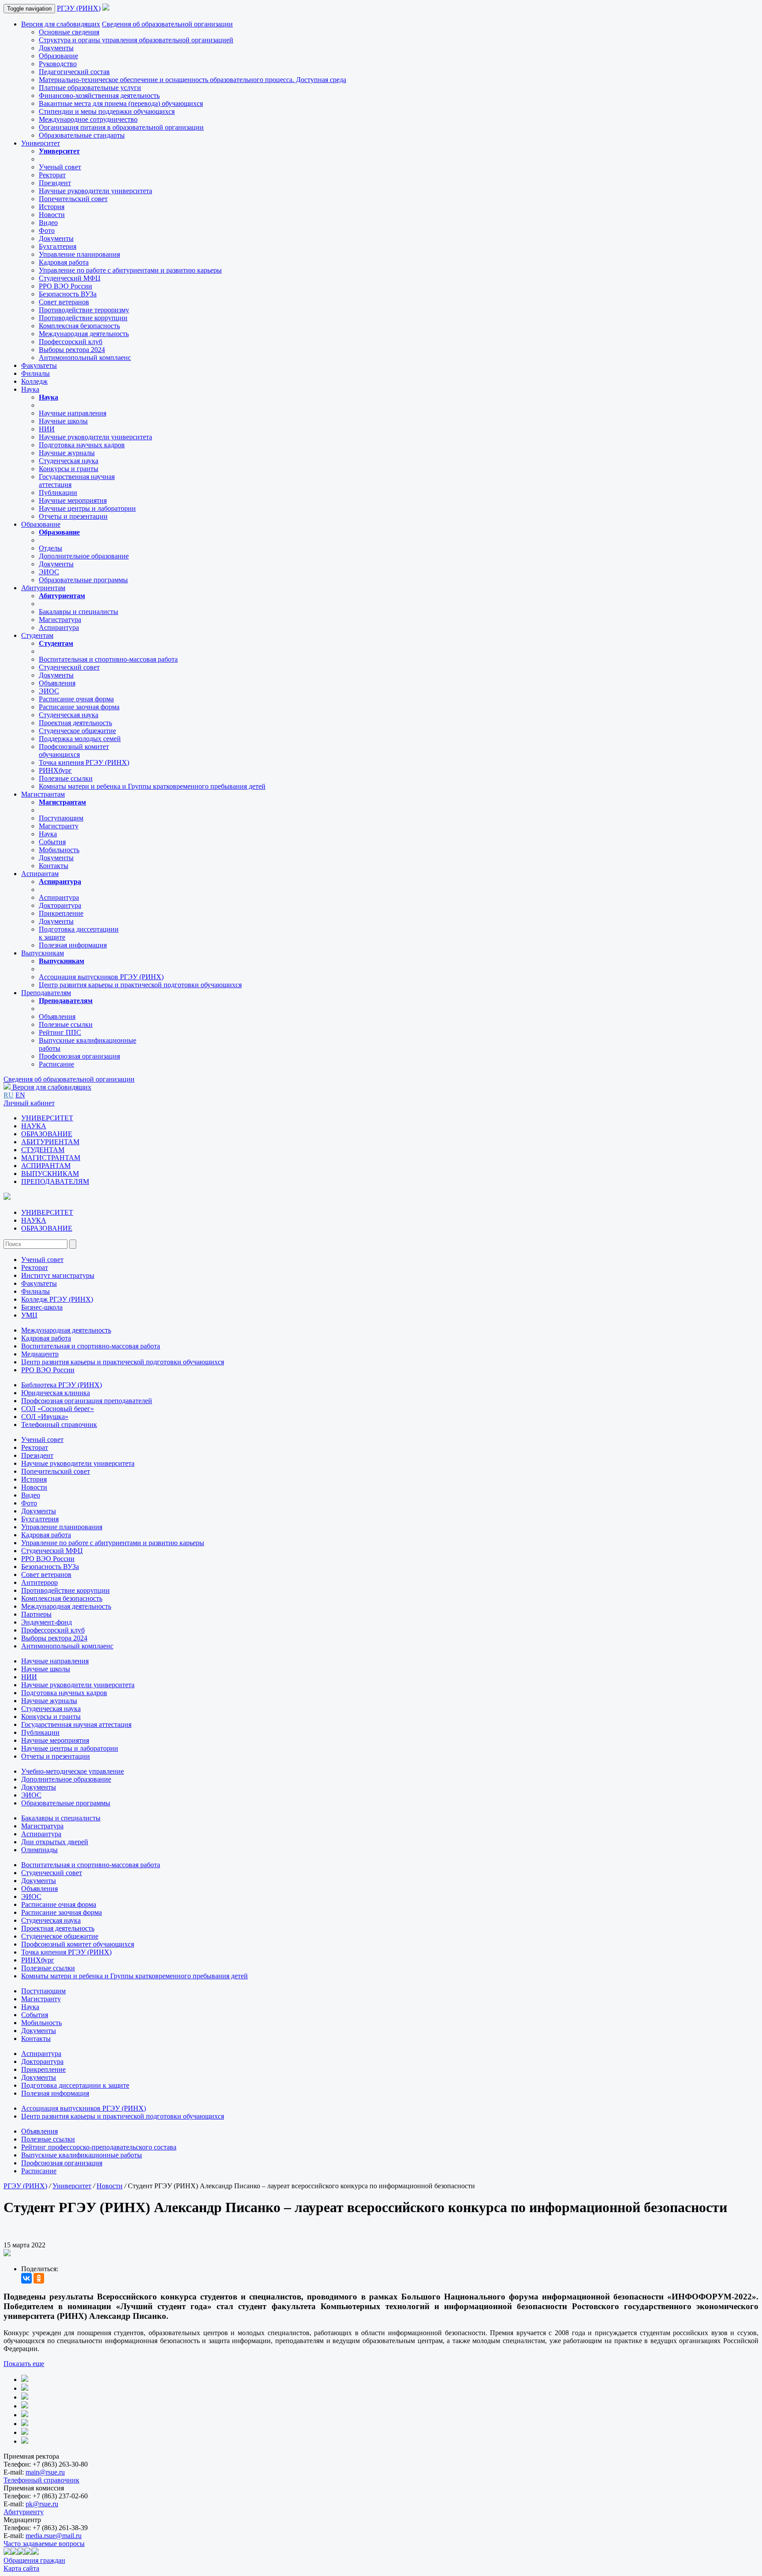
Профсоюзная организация (79, 1056)
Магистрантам (43, 794)
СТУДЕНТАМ (43, 1150)
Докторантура (60, 905)
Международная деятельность (84, 334)
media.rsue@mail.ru (54, 2536)
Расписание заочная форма (79, 707)
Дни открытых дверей (55, 1842)
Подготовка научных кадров (82, 445)
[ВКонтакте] (26, 2278)
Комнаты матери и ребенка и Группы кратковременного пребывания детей (152, 786)
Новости (52, 215)
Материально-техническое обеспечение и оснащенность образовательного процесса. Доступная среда (192, 80)
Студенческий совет (69, 667)
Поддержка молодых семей (80, 739)
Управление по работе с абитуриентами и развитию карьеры (130, 270)
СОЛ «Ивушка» (45, 1417)
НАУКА (34, 1126)
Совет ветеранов (64, 302)
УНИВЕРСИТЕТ (47, 1118)
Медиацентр (40, 1354)
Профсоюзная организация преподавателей (87, 1401)
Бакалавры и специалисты (78, 612)
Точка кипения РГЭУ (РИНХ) (84, 762)
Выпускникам (43, 953)
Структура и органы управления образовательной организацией (136, 40)
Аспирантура (59, 627)
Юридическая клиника (56, 1393)
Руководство (58, 64)
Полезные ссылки (66, 778)
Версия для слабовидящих (61, 24)
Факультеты (39, 365)
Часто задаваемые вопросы (44, 2544)
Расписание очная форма (76, 699)
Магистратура (60, 620)
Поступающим (61, 818)
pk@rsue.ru (42, 2504)
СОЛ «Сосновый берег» (58, 1409)
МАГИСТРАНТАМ (51, 1158)
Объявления (57, 683)
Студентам (37, 635)
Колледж (34, 381)
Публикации (58, 492)
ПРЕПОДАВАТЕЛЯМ (55, 1181)
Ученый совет (60, 167)
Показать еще (24, 2364)
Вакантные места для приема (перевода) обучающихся (121, 103)
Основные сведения (69, 32)
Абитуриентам (43, 588)
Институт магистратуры (58, 1275)
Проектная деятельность (75, 723)
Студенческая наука (69, 461)
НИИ (47, 429)
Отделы (50, 548)
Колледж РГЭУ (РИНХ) (57, 1299)
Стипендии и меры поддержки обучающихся (107, 111)
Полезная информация (73, 945)
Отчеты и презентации (73, 516)
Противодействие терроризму (84, 310)
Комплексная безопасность (79, 326)
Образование (58, 56)
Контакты (54, 866)
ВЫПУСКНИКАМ (50, 1174)
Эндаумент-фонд (47, 1622)
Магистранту (59, 826)
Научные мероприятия (73, 500)
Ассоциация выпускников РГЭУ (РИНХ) (101, 977)
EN (20, 1095)
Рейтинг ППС (60, 1032)
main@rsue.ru (45, 2472)
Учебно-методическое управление (73, 1771)
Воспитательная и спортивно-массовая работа (108, 659)
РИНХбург (55, 770)
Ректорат (52, 175)
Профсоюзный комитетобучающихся (74, 751)
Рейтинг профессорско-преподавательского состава (99, 2147)
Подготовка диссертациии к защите (75, 2085)
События (52, 842)
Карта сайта (21, 2568)
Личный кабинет (29, 1103)
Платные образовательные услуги (90, 88)
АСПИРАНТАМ (46, 1166)
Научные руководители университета (95, 191)
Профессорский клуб (71, 342)
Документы (56, 48)
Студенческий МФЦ (70, 278)
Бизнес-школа (42, 1307)
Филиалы (35, 373)
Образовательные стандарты (82, 135)
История (52, 207)
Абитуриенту (24, 2512)
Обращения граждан (34, 2560)
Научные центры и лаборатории (87, 508)
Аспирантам (40, 874)
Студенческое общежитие (77, 731)
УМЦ (29, 1315)
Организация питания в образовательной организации (121, 127)
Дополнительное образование (84, 556)
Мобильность (59, 850)
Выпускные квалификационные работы (82, 2155)
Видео (48, 223)
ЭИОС (49, 572)
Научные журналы (67, 453)
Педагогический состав (74, 72)
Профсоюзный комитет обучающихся (78, 1944)
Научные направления (73, 413)
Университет (41, 143)
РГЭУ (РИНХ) (79, 8)
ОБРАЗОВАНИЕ (47, 1134)
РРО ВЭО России (65, 286)
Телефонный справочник (59, 1425)
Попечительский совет (73, 199)
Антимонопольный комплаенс (85, 358)
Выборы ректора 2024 (72, 350)
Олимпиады (39, 1850)
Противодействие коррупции (83, 318)
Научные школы (63, 421)
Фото (47, 230)
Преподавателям (46, 993)
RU (9, 1095)
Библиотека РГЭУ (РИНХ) (62, 1385)
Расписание (56, 1064)
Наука (30, 389)
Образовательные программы (83, 580)
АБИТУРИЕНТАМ (50, 1142)
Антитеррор (39, 1582)
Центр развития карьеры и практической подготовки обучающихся (140, 985)
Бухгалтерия (58, 246)
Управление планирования (79, 254)
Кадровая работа (64, 262)
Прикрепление (61, 913)
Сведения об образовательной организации (167, 24)
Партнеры (36, 1614)
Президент (55, 183)
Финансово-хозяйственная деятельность (99, 95)
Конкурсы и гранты (69, 469)
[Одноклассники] (39, 2278)
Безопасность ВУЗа (68, 294)
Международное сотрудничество (88, 119)
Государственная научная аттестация (76, 1724)
